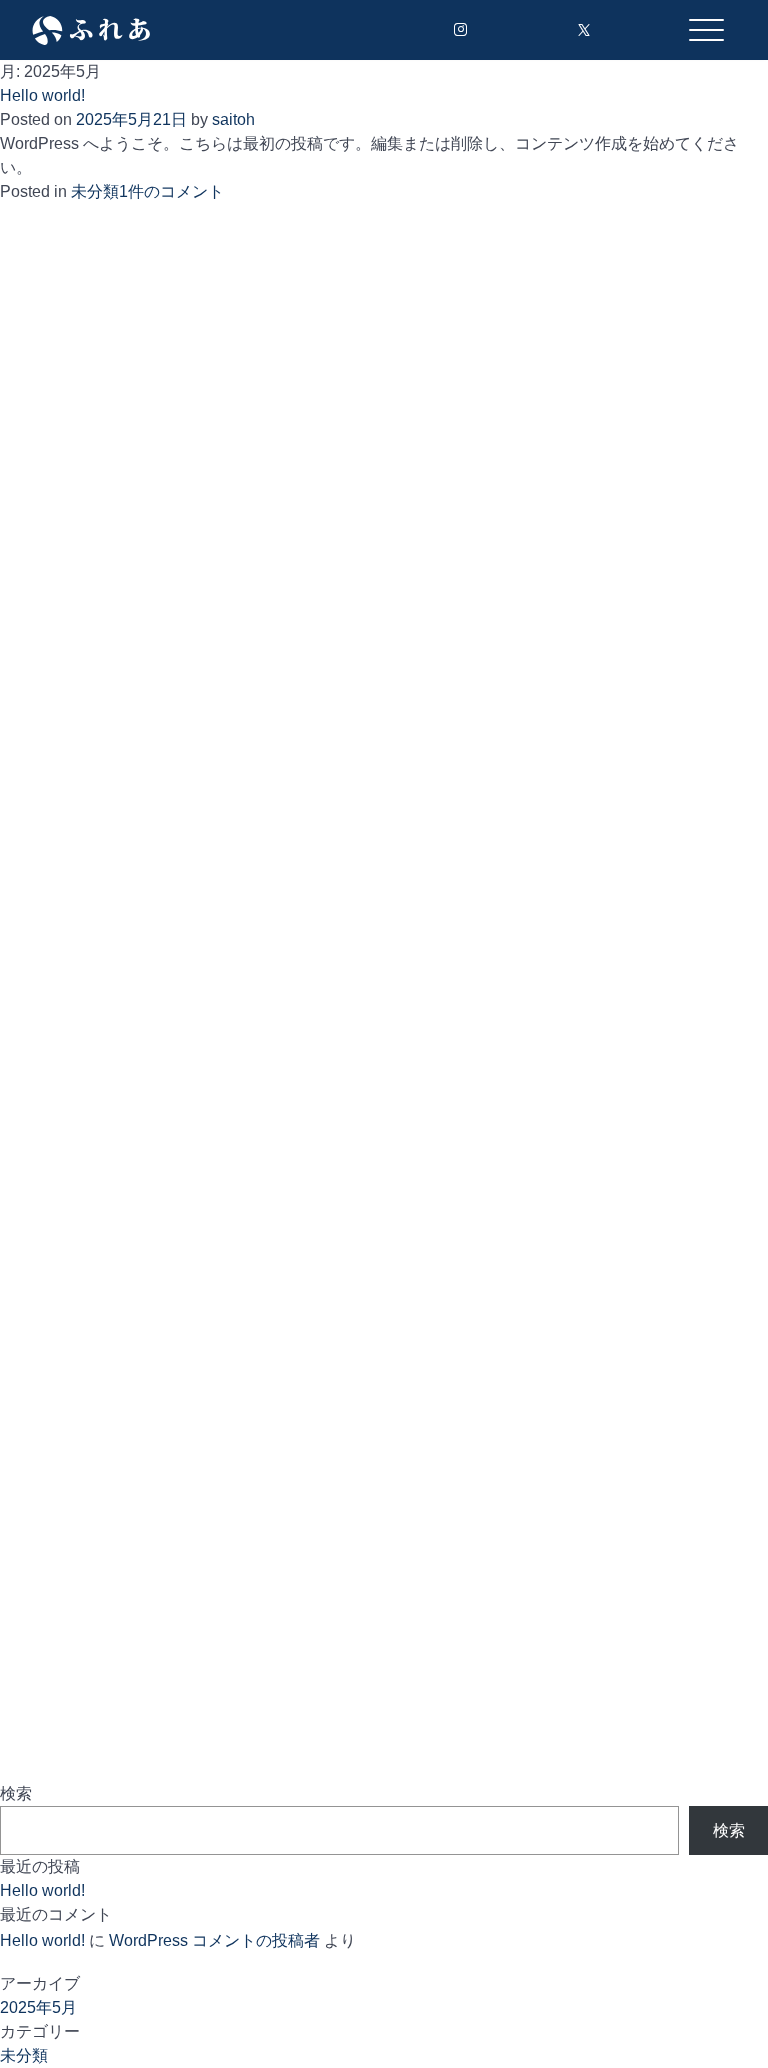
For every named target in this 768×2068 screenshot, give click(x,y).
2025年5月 (38, 2007)
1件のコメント (171, 191)
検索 (16, 1793)
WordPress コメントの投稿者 (214, 1940)
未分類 (95, 191)
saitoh (233, 119)
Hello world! (42, 95)
